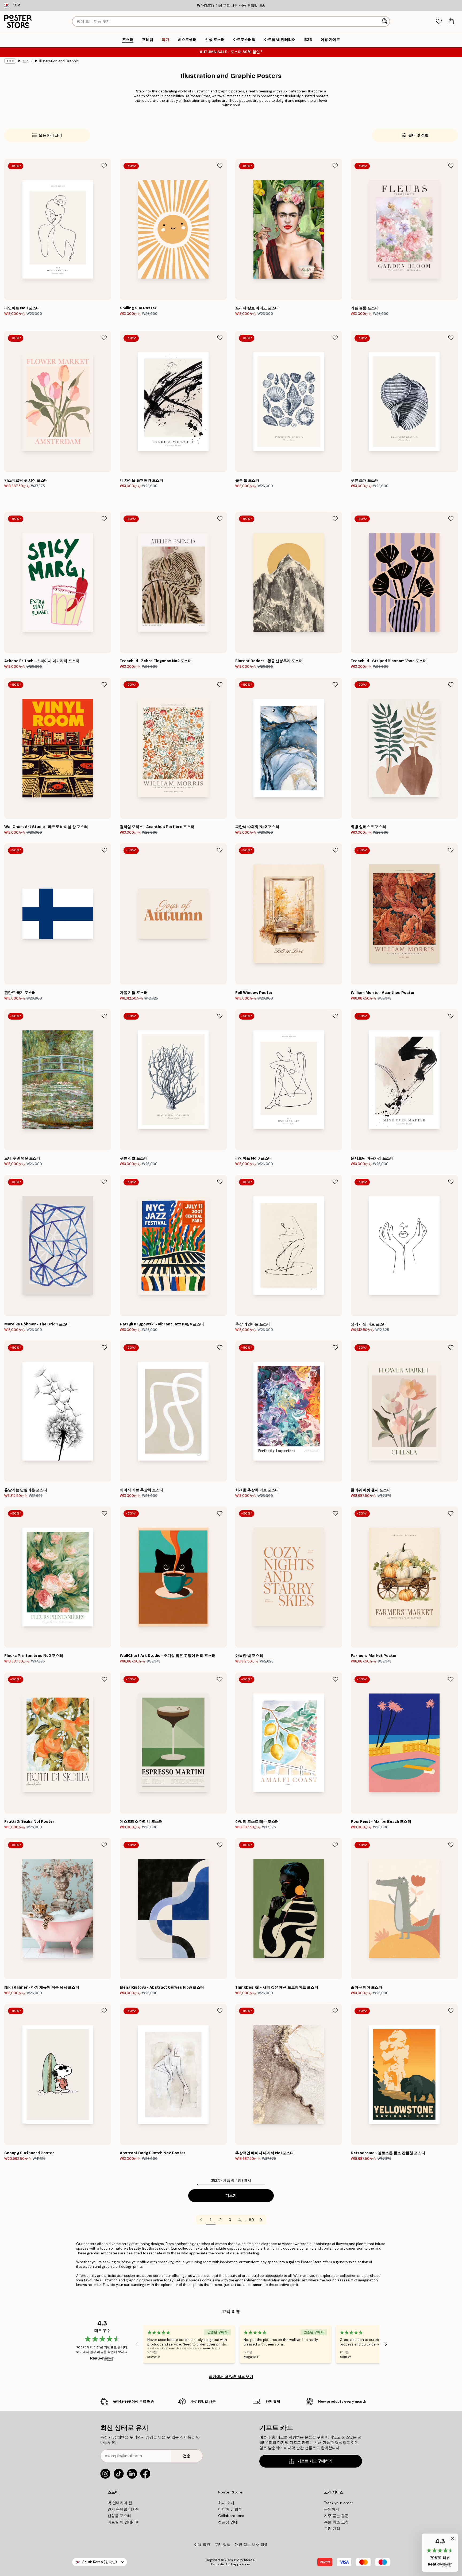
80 (251, 2220)
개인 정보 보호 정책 (251, 2544)
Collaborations (231, 2516)
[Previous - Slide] (137, 2344)
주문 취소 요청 (336, 2522)
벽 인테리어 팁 (120, 2503)
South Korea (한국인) (100, 2562)
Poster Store (243, 2560)
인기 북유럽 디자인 (124, 2509)
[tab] (439, 22)
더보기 (231, 2196)
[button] (440, 2553)
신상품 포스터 (119, 2516)
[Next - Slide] (386, 2344)
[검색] (385, 21)
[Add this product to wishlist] (104, 166)
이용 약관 (202, 2544)
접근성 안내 (228, 2522)
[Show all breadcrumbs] (10, 61)
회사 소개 (226, 2503)
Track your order (338, 2503)
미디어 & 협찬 (230, 2509)
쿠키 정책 (222, 2544)
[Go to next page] (261, 2220)
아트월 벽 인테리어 (124, 2522)
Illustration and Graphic (59, 61)
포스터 (28, 61)
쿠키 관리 (332, 2528)
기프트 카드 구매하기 (315, 2461)
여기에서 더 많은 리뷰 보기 (231, 2377)
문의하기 (332, 2509)
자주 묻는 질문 (336, 2516)
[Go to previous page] (201, 2220)
